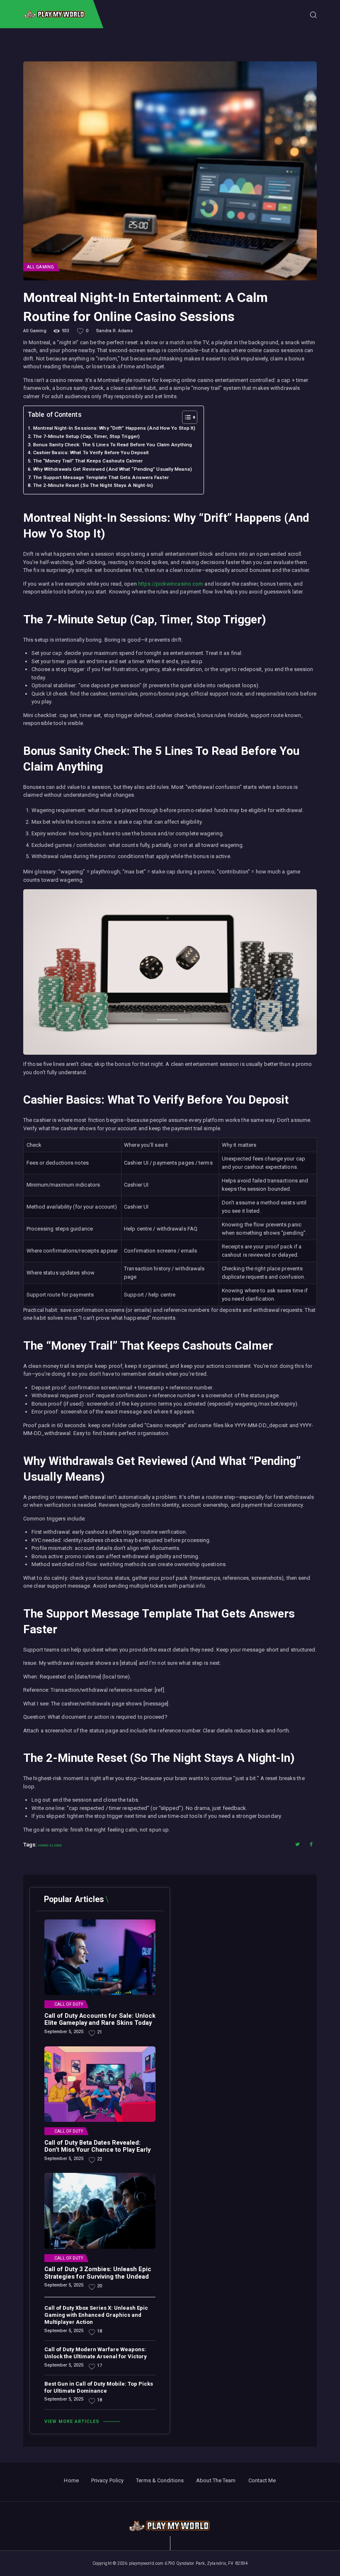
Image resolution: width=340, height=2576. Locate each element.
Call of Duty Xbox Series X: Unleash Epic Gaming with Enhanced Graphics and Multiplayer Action (96, 2315)
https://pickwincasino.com (171, 584)
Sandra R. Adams (114, 331)
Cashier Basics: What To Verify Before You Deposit (91, 452)
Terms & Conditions (160, 2480)
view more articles (72, 2422)
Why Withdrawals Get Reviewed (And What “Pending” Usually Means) (113, 469)
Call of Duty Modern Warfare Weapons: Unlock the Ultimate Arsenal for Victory (96, 2353)
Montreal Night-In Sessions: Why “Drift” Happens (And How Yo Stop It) (114, 428)
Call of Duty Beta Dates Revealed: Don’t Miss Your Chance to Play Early (97, 2147)
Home (71, 2480)
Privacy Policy (107, 2480)
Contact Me (262, 2480)
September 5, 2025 (64, 2032)
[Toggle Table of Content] (186, 417)
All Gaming (40, 267)
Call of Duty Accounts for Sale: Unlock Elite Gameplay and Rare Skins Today (100, 2020)
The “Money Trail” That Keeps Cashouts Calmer (88, 461)
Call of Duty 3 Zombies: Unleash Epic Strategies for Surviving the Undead (98, 2273)
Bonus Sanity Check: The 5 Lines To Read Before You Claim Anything (113, 445)
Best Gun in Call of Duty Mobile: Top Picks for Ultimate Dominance (99, 2387)
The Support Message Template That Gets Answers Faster (101, 477)
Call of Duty (69, 2004)
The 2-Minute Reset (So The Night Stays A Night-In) (93, 485)
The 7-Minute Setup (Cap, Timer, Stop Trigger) (86, 436)
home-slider (50, 1845)
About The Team (216, 2480)
